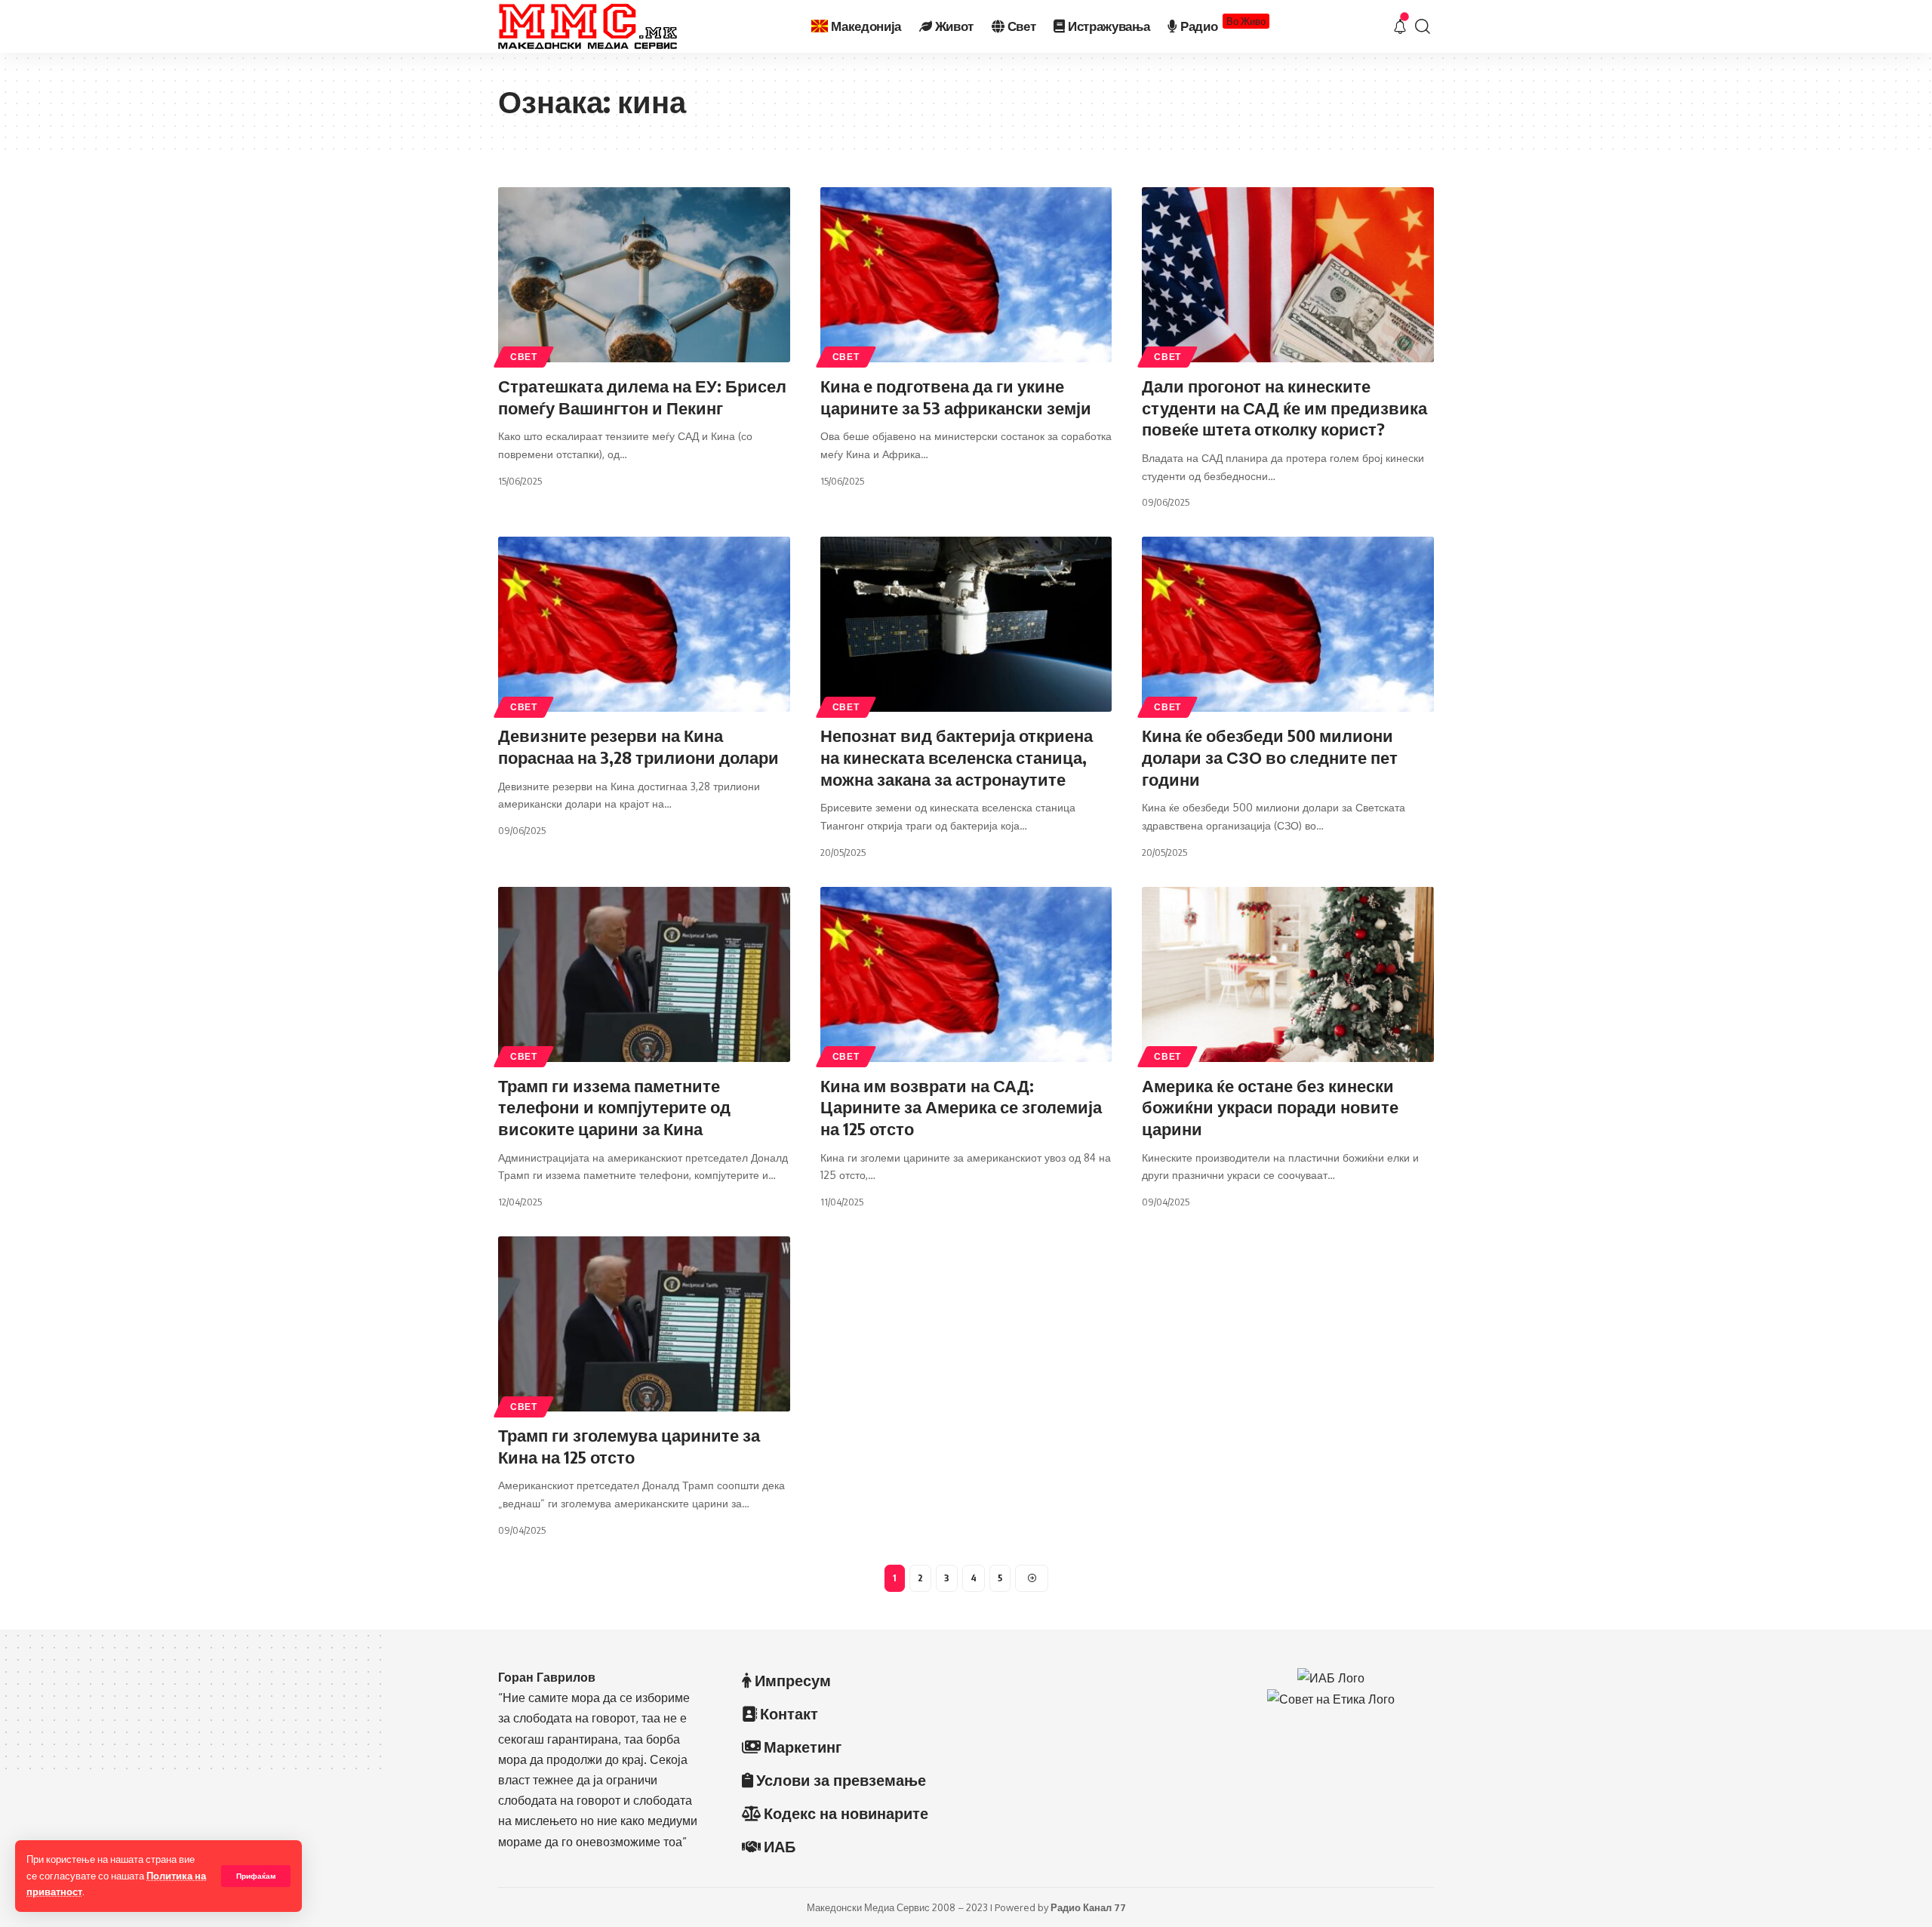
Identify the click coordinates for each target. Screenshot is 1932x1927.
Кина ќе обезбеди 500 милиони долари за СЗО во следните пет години (1270, 757)
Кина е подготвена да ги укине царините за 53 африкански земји (956, 397)
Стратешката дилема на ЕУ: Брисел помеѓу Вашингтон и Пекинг (642, 397)
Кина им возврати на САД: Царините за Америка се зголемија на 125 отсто (961, 1107)
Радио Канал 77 (1088, 1907)
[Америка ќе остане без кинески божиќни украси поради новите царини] (1288, 974)
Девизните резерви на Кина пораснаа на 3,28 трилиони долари (638, 746)
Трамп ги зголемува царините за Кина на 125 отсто (629, 1446)
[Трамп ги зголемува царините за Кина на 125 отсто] (644, 1324)
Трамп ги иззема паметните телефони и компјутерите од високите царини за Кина (614, 1107)
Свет (524, 357)
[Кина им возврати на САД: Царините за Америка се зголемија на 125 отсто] (966, 974)
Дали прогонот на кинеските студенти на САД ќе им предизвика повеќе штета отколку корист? (1284, 407)
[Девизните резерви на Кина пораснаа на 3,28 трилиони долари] (644, 624)
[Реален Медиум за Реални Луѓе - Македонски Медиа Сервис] (588, 26)
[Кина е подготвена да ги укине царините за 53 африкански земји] (966, 275)
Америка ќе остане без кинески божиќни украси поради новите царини (1270, 1107)
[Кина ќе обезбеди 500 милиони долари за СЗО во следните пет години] (1288, 624)
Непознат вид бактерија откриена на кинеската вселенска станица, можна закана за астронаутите (957, 757)
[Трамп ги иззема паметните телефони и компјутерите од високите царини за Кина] (644, 974)
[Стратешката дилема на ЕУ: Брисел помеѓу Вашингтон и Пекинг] (644, 275)
